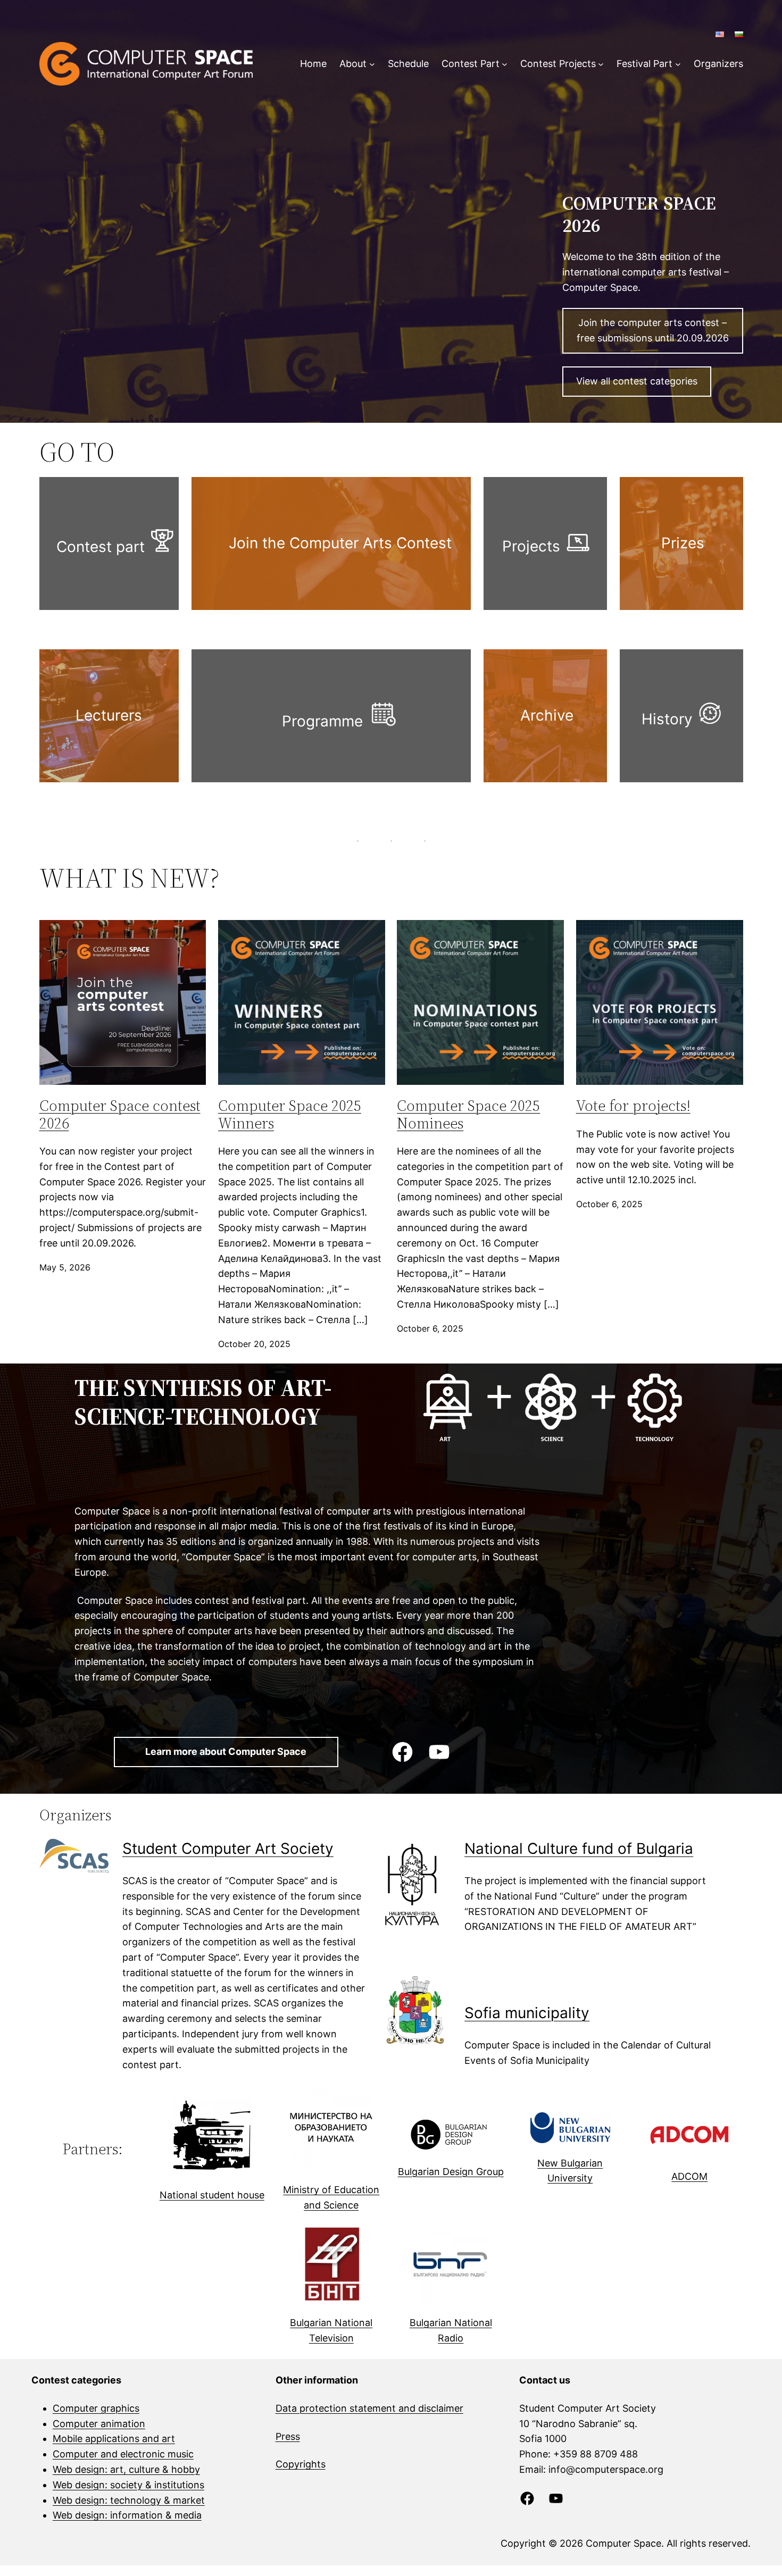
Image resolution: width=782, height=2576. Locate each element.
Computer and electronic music (123, 2454)
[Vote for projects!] (660, 1002)
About (353, 64)
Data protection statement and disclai (361, 2408)
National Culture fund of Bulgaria (579, 1849)
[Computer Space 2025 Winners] (302, 1002)
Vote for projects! (633, 1106)
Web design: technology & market (129, 2500)
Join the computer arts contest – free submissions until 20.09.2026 (653, 330)
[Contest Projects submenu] (601, 64)
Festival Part (644, 64)
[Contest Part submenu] (505, 64)
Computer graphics (96, 2408)
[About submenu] (372, 64)
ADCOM (689, 2176)
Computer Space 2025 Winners (290, 1114)
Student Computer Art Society (228, 1849)
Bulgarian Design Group (451, 2172)
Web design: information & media (127, 2515)
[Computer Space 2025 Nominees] (480, 1002)
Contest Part (471, 64)
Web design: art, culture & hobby (126, 2469)
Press (288, 2436)
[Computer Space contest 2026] (123, 1002)
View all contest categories (637, 381)
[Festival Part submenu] (678, 64)
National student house (212, 2195)
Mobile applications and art (114, 2439)
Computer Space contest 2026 (120, 1114)
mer (455, 2408)
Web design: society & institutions (128, 2485)
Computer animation (99, 2424)
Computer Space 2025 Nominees (468, 1114)
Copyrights (301, 2464)
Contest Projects (558, 64)
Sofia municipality (527, 2013)
